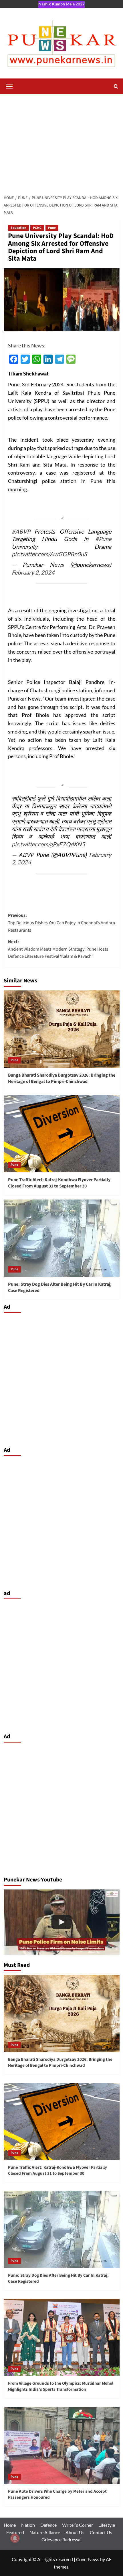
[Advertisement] (61, 141)
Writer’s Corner (78, 2525)
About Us (75, 2532)
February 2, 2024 (33, 572)
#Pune (103, 539)
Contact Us (101, 2532)
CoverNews (88, 2559)
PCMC (37, 228)
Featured (15, 2532)
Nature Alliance (45, 2532)
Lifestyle (107, 2525)
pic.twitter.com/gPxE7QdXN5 (48, 844)
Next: (58, 949)
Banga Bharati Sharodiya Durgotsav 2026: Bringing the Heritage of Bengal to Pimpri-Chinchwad (62, 1078)
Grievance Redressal (61, 2539)
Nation (28, 2525)
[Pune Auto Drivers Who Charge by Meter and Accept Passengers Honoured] (62, 2445)
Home (10, 2525)
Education (18, 228)
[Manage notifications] (15, 2538)
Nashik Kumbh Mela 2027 (61, 4)
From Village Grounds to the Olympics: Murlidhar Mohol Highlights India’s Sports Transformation (61, 2386)
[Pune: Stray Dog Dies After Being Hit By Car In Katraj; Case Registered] (62, 1238)
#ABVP (21, 531)
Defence (48, 2525)
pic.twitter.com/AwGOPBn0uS (49, 554)
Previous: (61, 923)
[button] (9, 86)
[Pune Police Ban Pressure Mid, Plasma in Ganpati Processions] (62, 1922)
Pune (52, 228)
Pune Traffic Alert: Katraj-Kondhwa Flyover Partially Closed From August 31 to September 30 (59, 1183)
